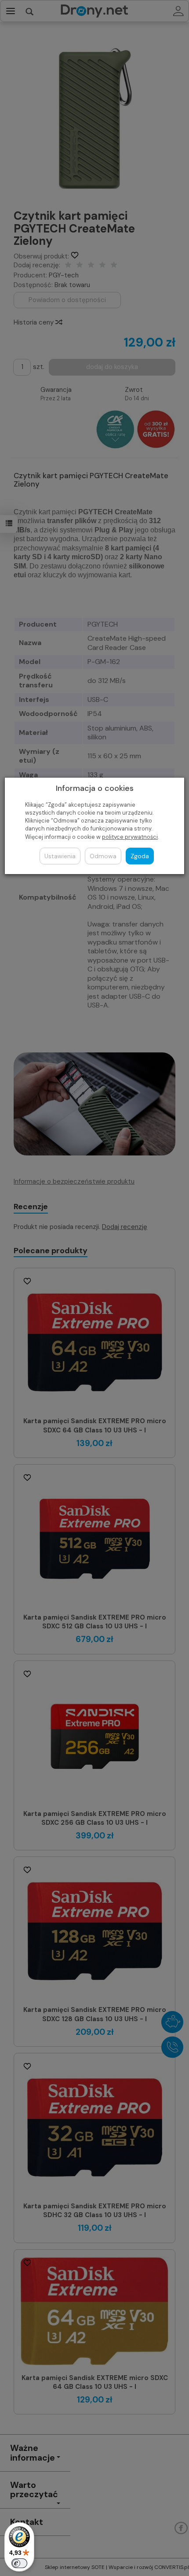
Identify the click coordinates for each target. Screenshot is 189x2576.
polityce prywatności (130, 837)
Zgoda (140, 856)
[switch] (19, 2563)
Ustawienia (60, 856)
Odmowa (103, 856)
